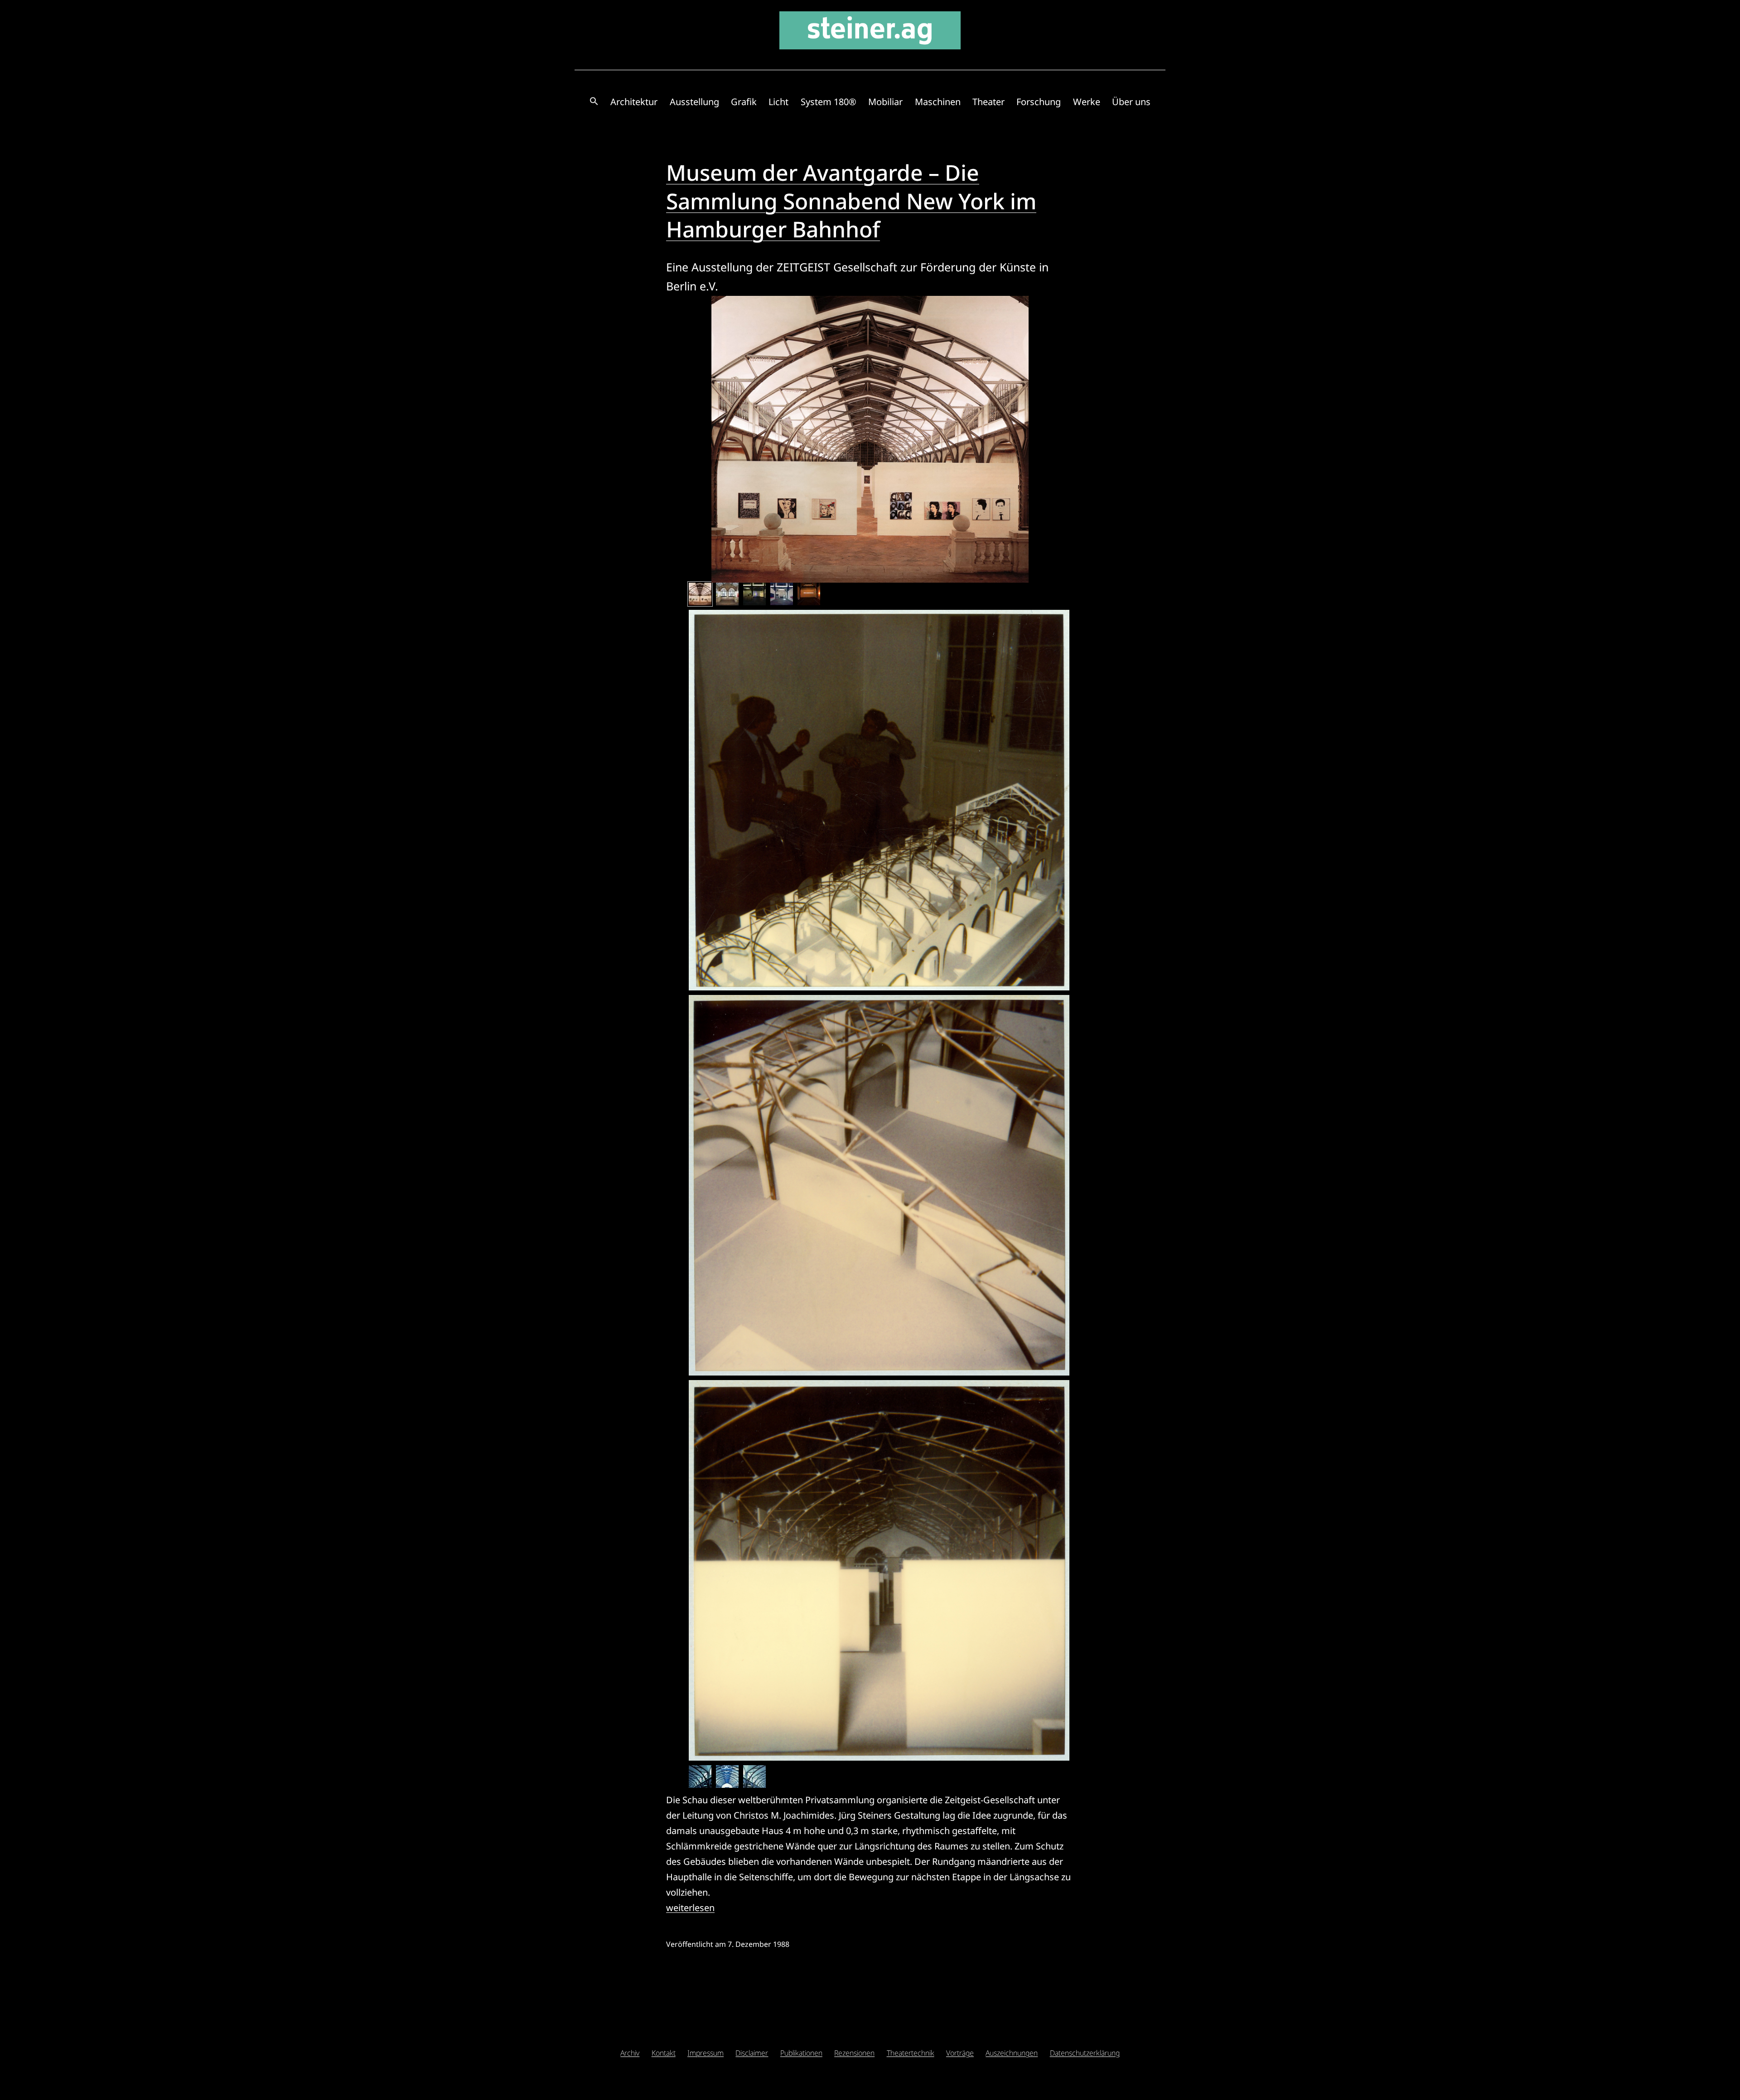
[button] (594, 102)
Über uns (1131, 102)
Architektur (634, 102)
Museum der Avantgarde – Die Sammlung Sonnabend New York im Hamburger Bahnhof (851, 201)
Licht (778, 102)
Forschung (1039, 102)
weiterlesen (690, 1908)
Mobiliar (885, 102)
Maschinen (938, 102)
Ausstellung (694, 102)
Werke (1087, 102)
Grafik (744, 102)
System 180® (829, 102)
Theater (988, 102)
